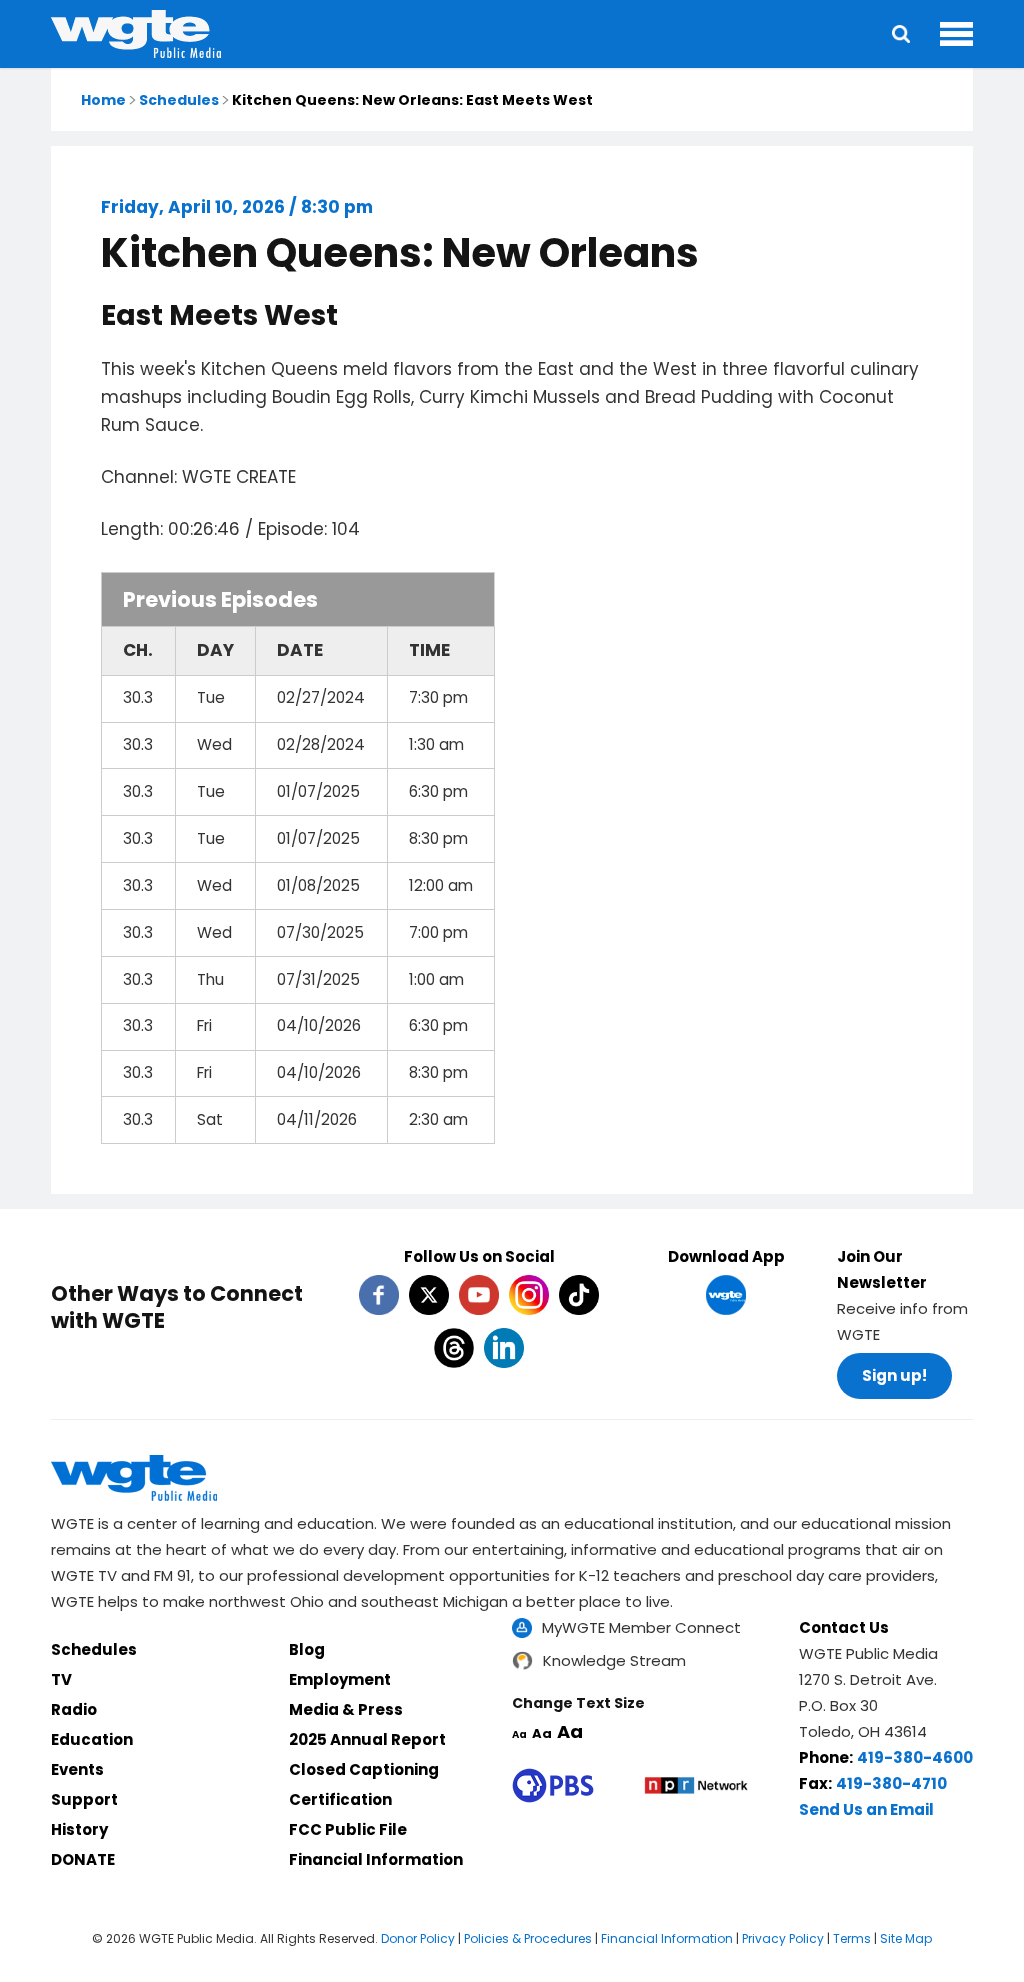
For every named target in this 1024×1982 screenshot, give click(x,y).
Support (84, 1799)
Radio (74, 1709)
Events (77, 1769)
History (79, 1829)
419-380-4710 (891, 1783)
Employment (340, 1679)
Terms (852, 1938)
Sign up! (894, 1375)
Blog (307, 1649)
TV (61, 1679)
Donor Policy (418, 1938)
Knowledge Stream (614, 1660)
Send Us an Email (866, 1809)
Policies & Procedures (528, 1938)
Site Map (906, 1938)
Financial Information (376, 1859)
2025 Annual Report (367, 1739)
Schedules (179, 100)
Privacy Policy (783, 1938)
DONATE (83, 1859)
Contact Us (844, 1627)
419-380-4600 (915, 1757)
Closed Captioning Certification (364, 1784)
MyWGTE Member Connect (641, 1627)
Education (92, 1739)
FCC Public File (348, 1829)
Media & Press (346, 1709)
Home (103, 100)
